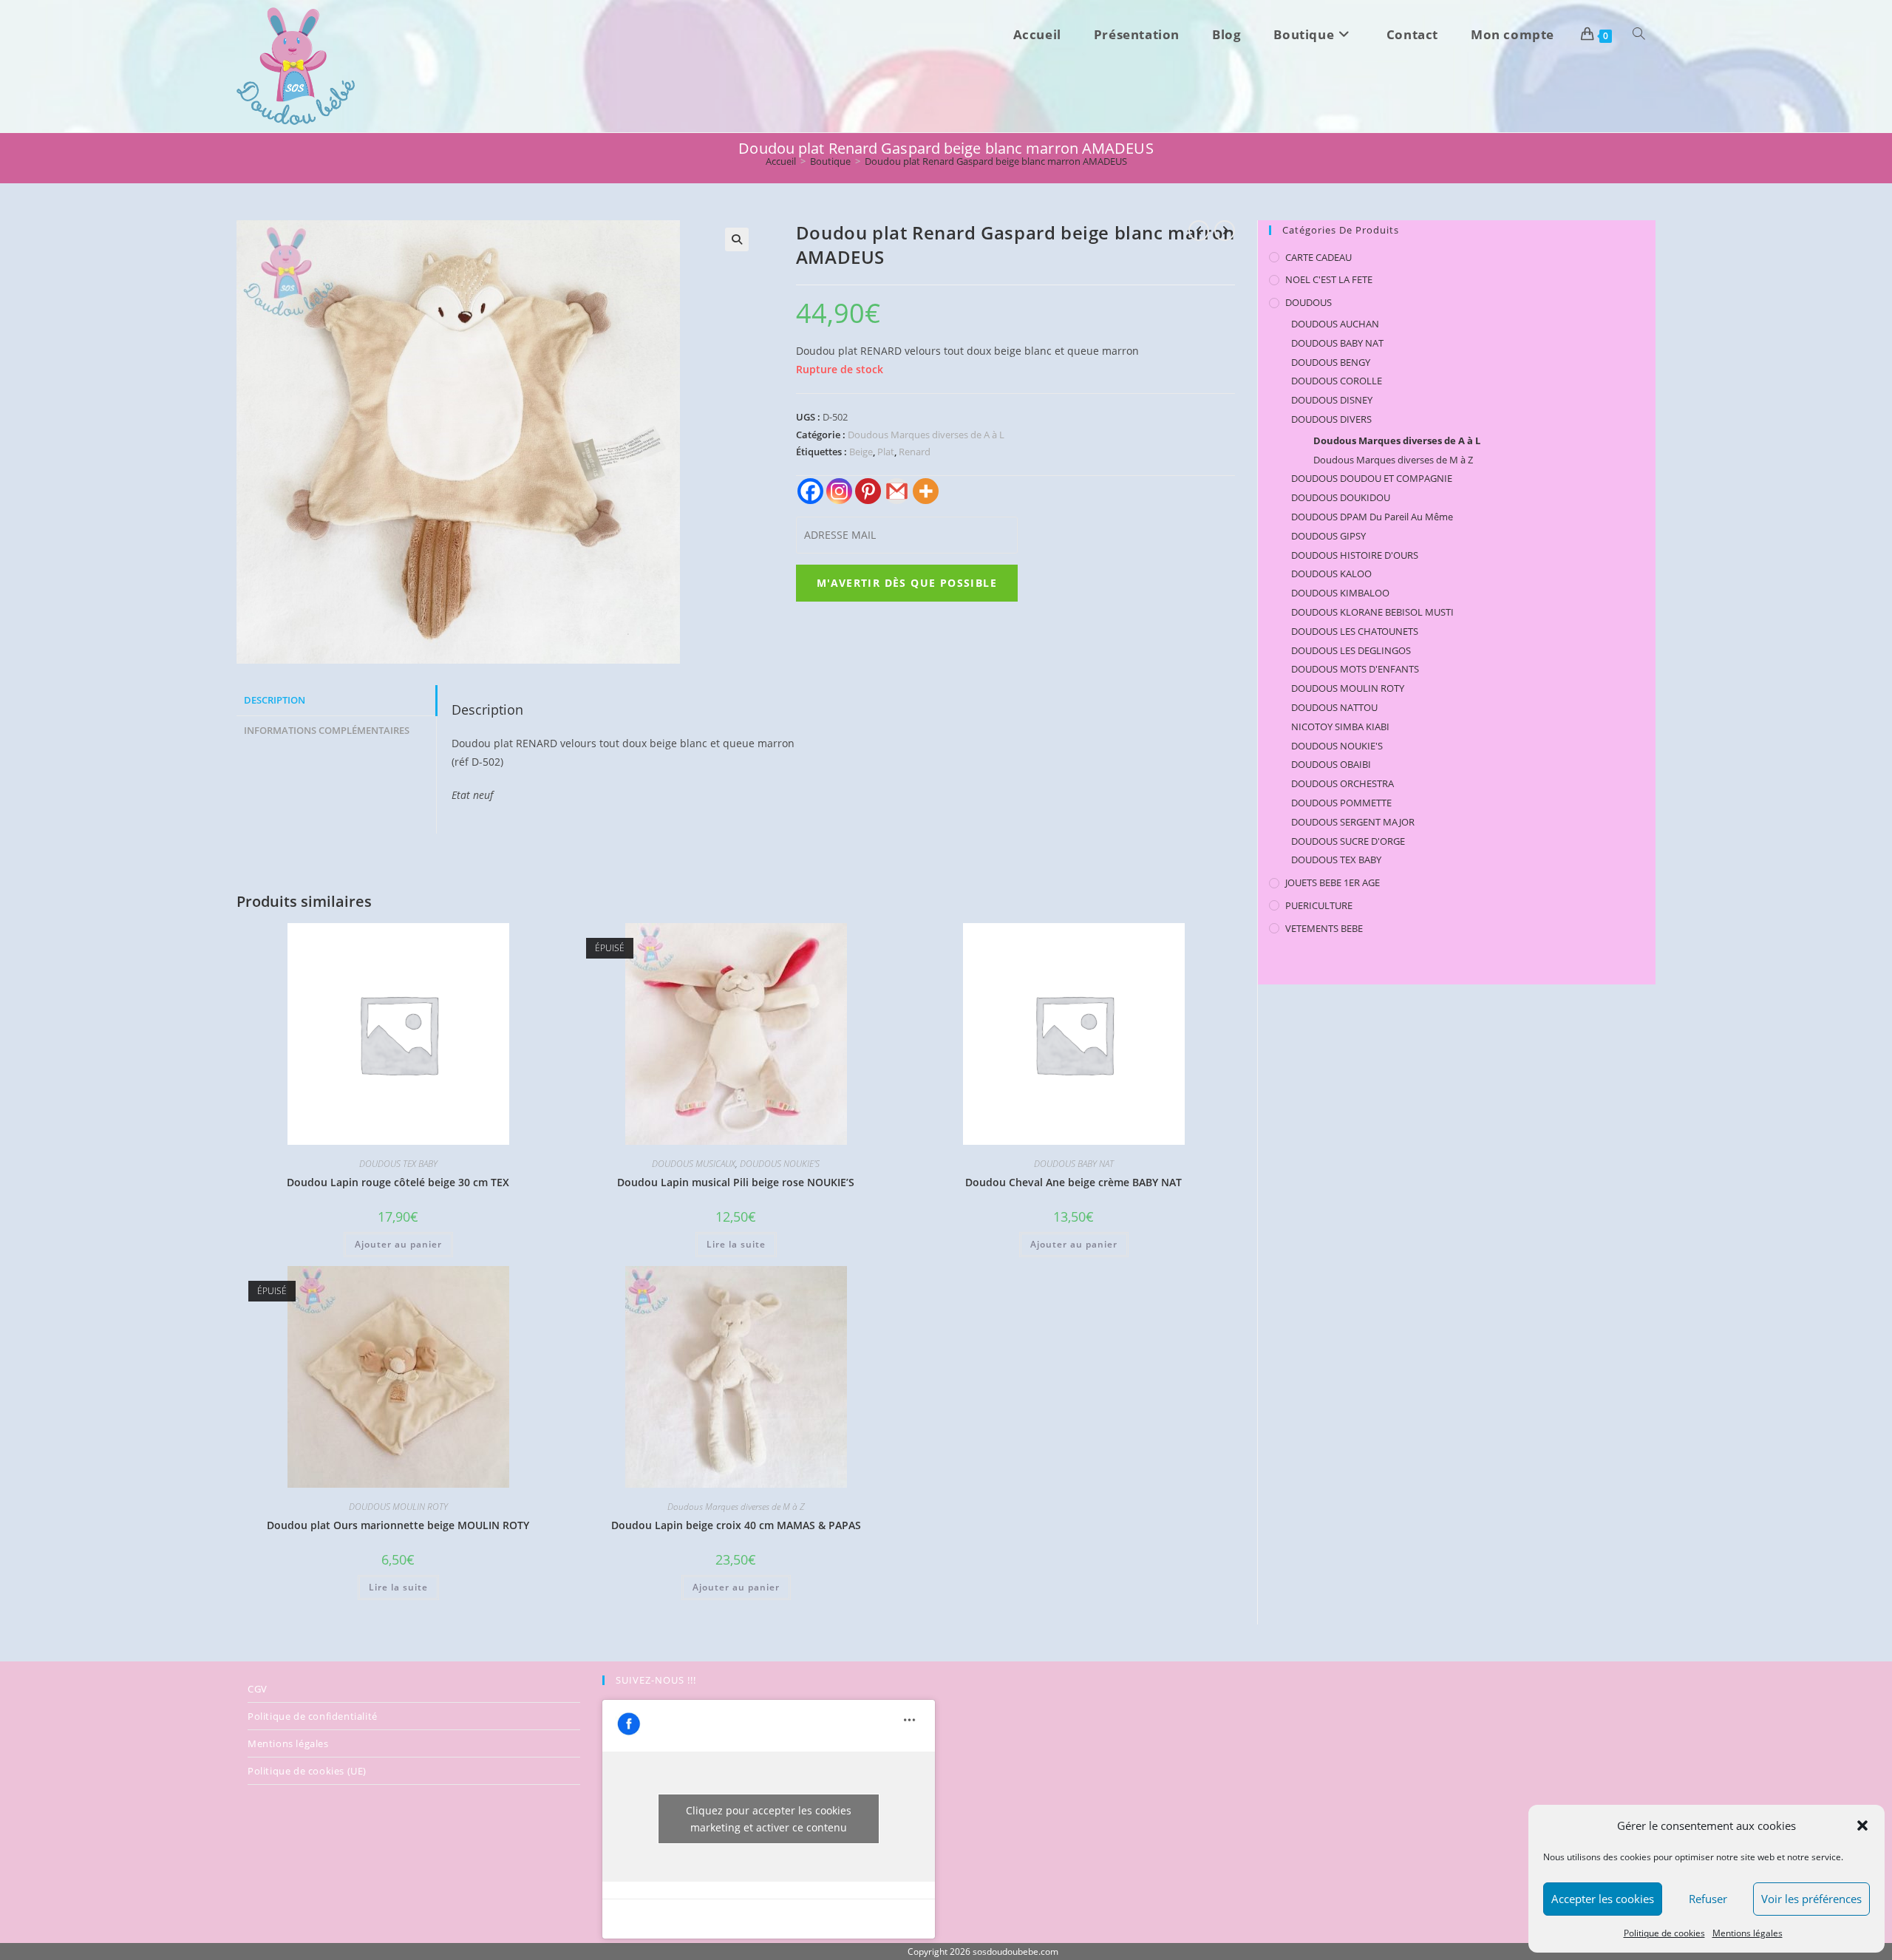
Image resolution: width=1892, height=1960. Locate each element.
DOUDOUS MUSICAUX (694, 1164)
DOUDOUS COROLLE (1337, 381)
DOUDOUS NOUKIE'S (780, 1164)
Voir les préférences (1811, 1899)
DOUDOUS (1309, 302)
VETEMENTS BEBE (1324, 928)
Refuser (1708, 1899)
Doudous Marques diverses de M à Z (736, 1507)
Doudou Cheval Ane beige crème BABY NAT (1073, 1182)
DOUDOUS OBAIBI (1331, 764)
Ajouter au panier (398, 1244)
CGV (258, 1689)
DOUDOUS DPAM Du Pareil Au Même (1372, 517)
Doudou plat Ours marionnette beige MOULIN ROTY (398, 1525)
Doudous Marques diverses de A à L (926, 435)
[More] (926, 491)
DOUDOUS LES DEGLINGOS (1351, 650)
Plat (886, 452)
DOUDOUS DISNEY (1332, 400)
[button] (1862, 1825)
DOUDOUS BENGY (1331, 362)
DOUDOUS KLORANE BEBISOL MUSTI (1372, 612)
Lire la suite (736, 1244)
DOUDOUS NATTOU (1334, 707)
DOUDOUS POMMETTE (1341, 803)
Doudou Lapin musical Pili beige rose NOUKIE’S (736, 1182)
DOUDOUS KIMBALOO (1340, 593)
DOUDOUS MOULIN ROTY (398, 1507)
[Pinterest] (868, 491)
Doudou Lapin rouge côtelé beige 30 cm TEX (398, 1182)
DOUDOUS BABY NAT (1074, 1164)
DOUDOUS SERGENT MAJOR (1353, 822)
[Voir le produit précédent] (1199, 231)
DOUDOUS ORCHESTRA (1343, 783)
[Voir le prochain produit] (1225, 231)
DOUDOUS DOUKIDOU (1341, 497)
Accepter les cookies (1603, 1899)
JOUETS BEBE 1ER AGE (1333, 882)
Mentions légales (1748, 1933)
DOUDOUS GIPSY (1328, 536)
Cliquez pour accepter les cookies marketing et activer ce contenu (769, 1819)
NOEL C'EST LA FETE (1329, 279)
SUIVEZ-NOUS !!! (656, 1680)
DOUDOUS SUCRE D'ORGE (1348, 841)
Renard (915, 452)
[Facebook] (810, 491)
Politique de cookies (1664, 1933)
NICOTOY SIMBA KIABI (1340, 727)
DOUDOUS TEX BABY (398, 1164)
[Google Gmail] (897, 491)
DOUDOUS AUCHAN (1335, 324)
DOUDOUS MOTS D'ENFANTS (1355, 669)
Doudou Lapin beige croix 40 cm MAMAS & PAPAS (736, 1525)
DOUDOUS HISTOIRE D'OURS (1355, 555)
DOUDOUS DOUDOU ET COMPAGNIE (1372, 478)
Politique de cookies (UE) (307, 1771)
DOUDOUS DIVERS (1331, 419)
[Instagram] (839, 491)
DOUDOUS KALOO (1331, 574)
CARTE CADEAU (1318, 257)
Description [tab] (275, 700)
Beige (861, 452)
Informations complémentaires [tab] (327, 731)
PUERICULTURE (1319, 905)
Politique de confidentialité (313, 1716)
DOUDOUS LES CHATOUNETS (1355, 631)
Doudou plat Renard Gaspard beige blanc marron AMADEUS (996, 161)
